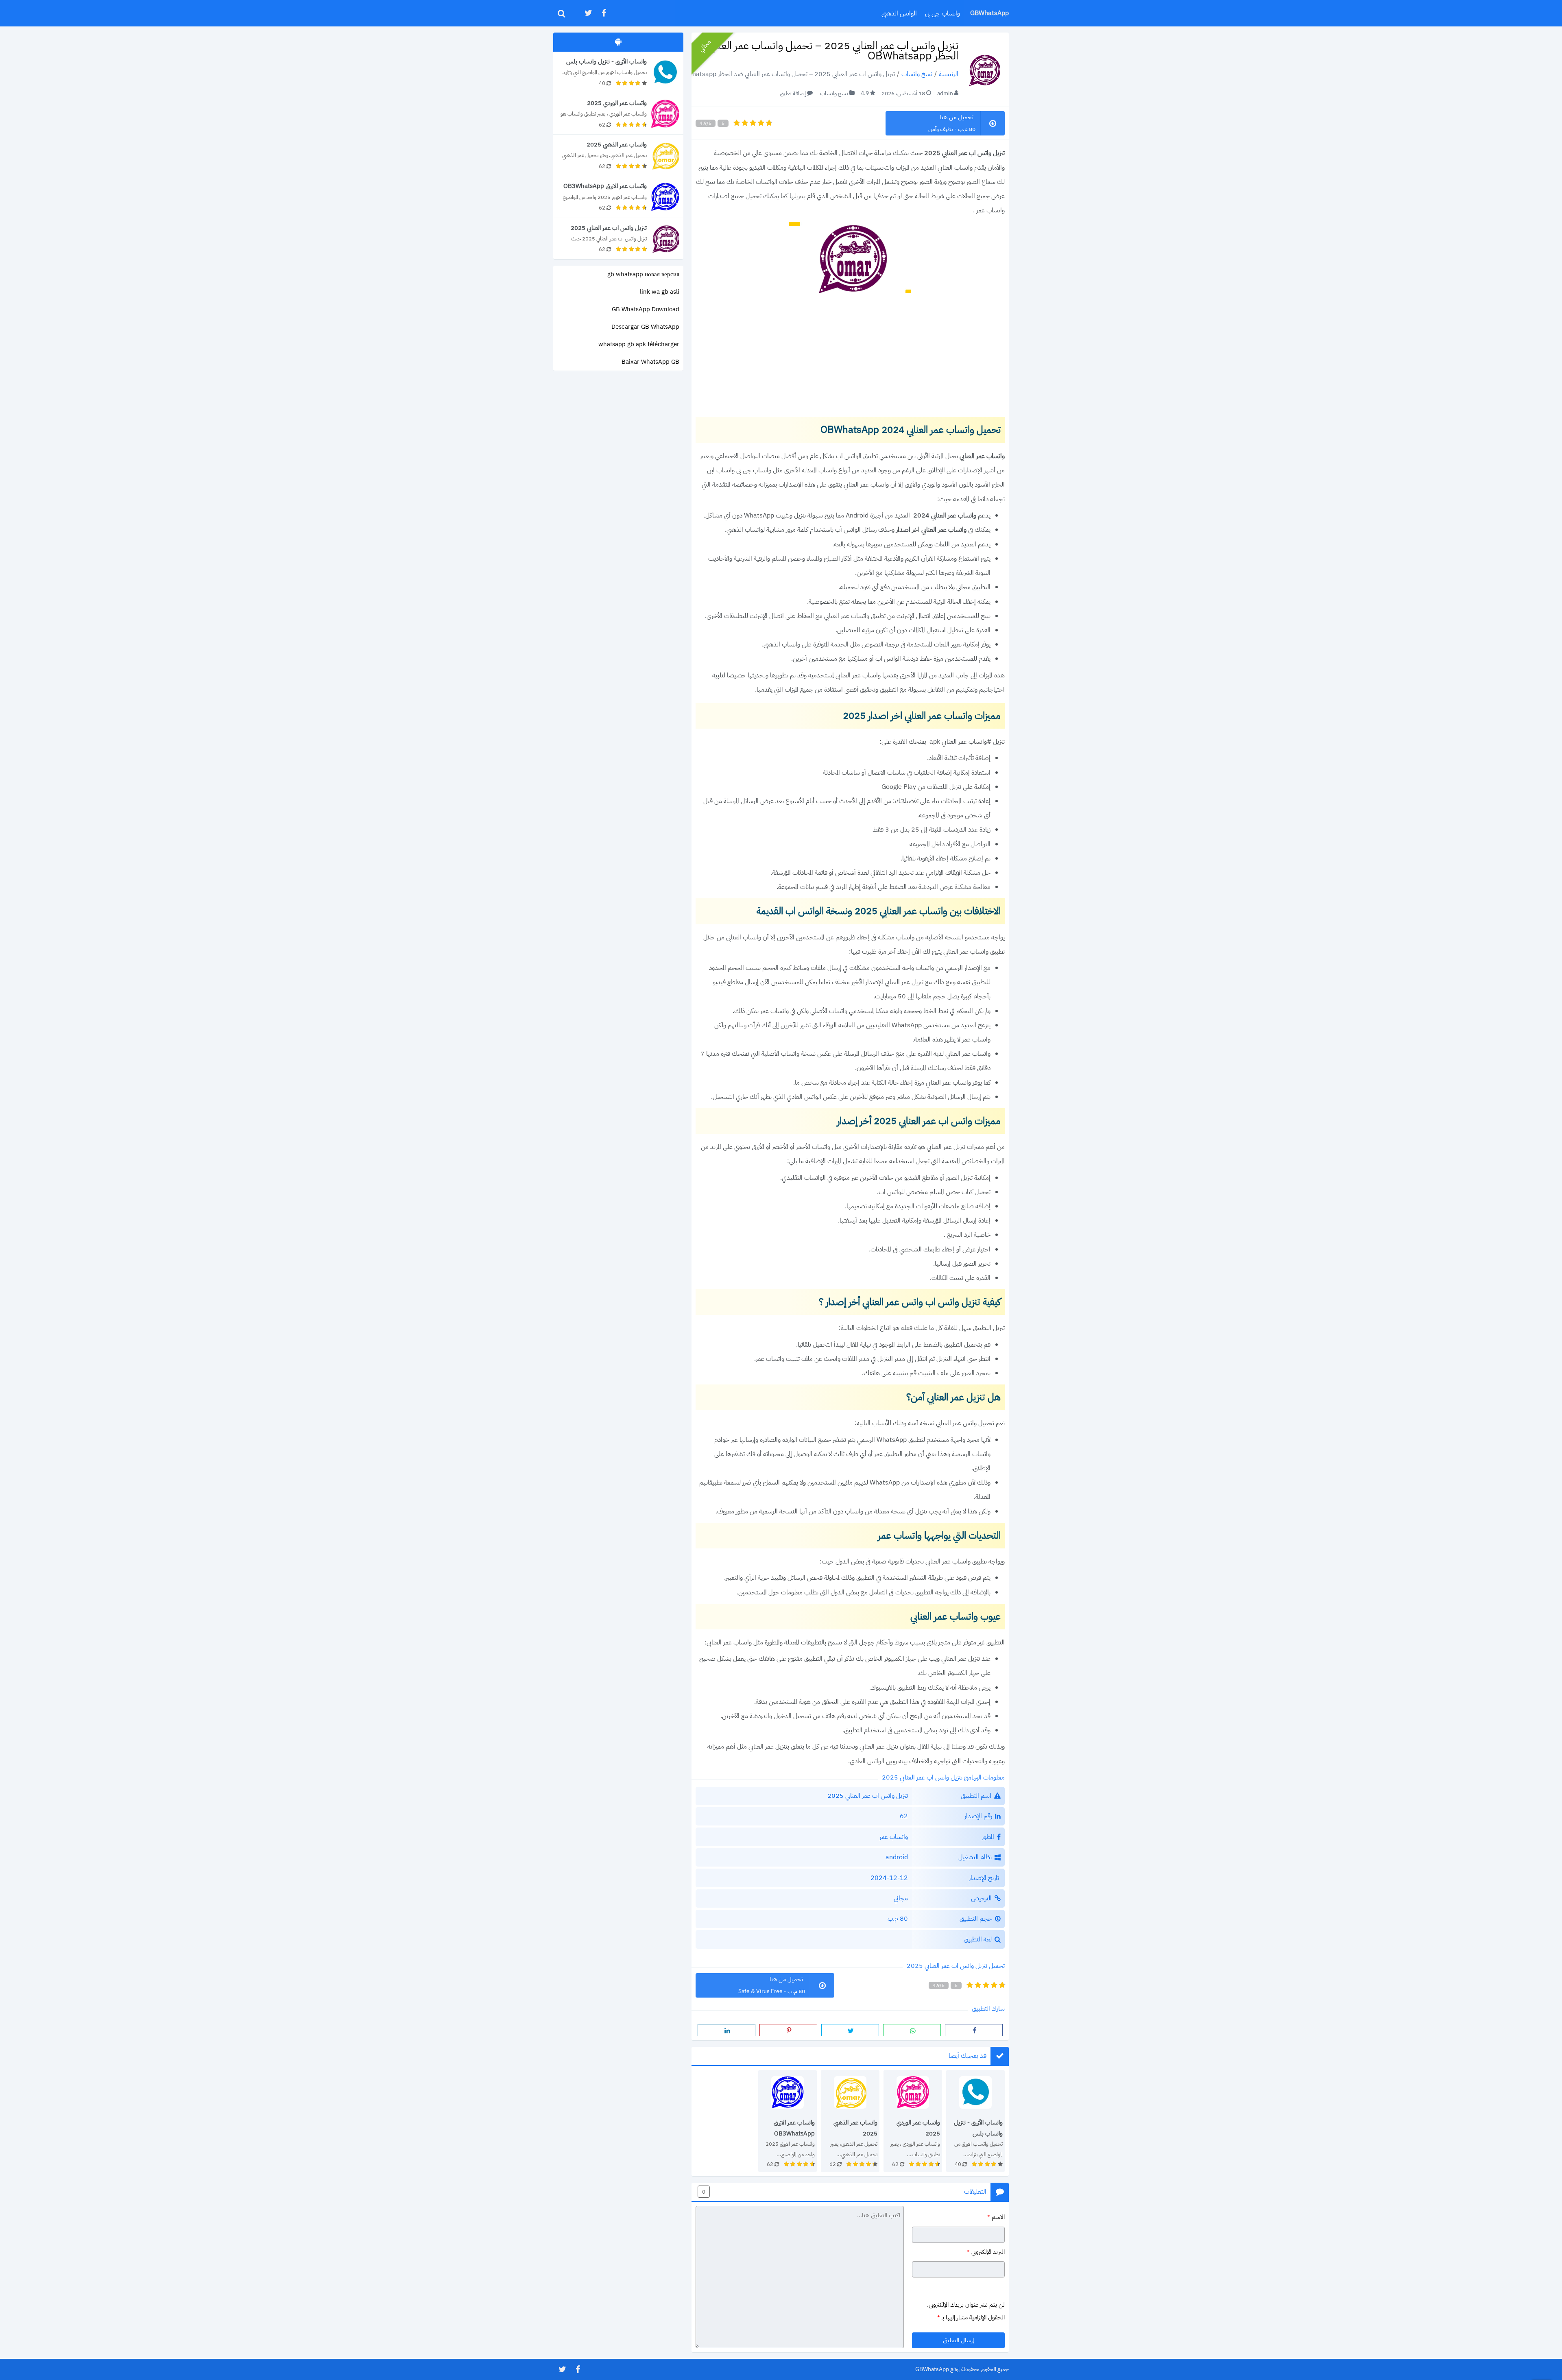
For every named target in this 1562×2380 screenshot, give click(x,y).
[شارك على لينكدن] (726, 2030)
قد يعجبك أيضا (968, 2056)
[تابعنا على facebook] (603, 13)
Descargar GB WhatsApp (645, 327)
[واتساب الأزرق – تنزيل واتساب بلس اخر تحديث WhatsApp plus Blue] (975, 2121)
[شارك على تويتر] (850, 2030)
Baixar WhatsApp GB (650, 362)
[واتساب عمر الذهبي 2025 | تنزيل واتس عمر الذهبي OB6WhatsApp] (850, 2121)
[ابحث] (561, 13)
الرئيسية (949, 74)
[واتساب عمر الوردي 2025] (913, 2121)
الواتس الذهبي (899, 13)
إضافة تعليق (793, 93)
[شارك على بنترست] (788, 2030)
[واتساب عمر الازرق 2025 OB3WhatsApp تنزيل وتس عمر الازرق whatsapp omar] (788, 2121)
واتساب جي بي (942, 13)
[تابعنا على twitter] (588, 13)
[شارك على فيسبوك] (974, 2030)
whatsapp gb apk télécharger (639, 344)
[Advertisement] (850, 356)
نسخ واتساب (917, 74)
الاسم (996, 2216)
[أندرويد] (618, 42)
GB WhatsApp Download (646, 309)
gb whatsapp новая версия (643, 274)
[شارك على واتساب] (912, 2030)
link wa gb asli (660, 292)
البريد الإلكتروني (986, 2252)
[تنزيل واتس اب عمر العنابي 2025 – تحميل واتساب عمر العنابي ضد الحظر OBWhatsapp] (618, 239)
